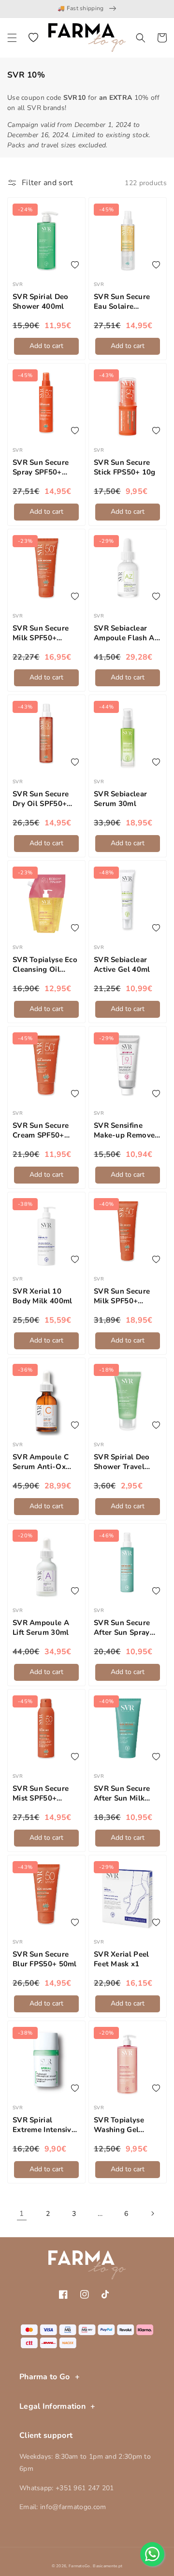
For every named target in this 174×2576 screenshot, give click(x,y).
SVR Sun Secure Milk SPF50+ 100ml (41, 633)
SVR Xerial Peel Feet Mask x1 (122, 1959)
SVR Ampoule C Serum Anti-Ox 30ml (41, 1462)
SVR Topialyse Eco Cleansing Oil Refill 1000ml (45, 965)
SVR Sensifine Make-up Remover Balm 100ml (126, 1130)
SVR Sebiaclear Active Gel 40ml (122, 965)
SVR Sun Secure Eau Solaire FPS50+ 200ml (122, 302)
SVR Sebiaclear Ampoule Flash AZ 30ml (126, 633)
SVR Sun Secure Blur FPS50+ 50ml (45, 1959)
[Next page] (152, 2213)
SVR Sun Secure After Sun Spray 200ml (122, 1628)
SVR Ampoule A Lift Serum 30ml (41, 1628)
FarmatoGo (80, 2566)
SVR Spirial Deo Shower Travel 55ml (122, 1462)
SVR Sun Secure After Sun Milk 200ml (122, 1794)
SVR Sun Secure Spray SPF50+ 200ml (41, 467)
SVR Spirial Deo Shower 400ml (41, 302)
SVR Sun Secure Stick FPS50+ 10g (125, 467)
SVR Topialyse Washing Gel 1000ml (119, 2125)
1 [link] (22, 2213)
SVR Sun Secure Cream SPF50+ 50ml (41, 1130)
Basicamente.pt (108, 2566)
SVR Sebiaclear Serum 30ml (120, 799)
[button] (12, 38)
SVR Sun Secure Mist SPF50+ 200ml (41, 1794)
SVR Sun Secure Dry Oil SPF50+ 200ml (41, 799)
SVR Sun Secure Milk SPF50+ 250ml (122, 1296)
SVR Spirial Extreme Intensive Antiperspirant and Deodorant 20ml (46, 2125)
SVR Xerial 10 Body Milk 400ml (43, 1296)
